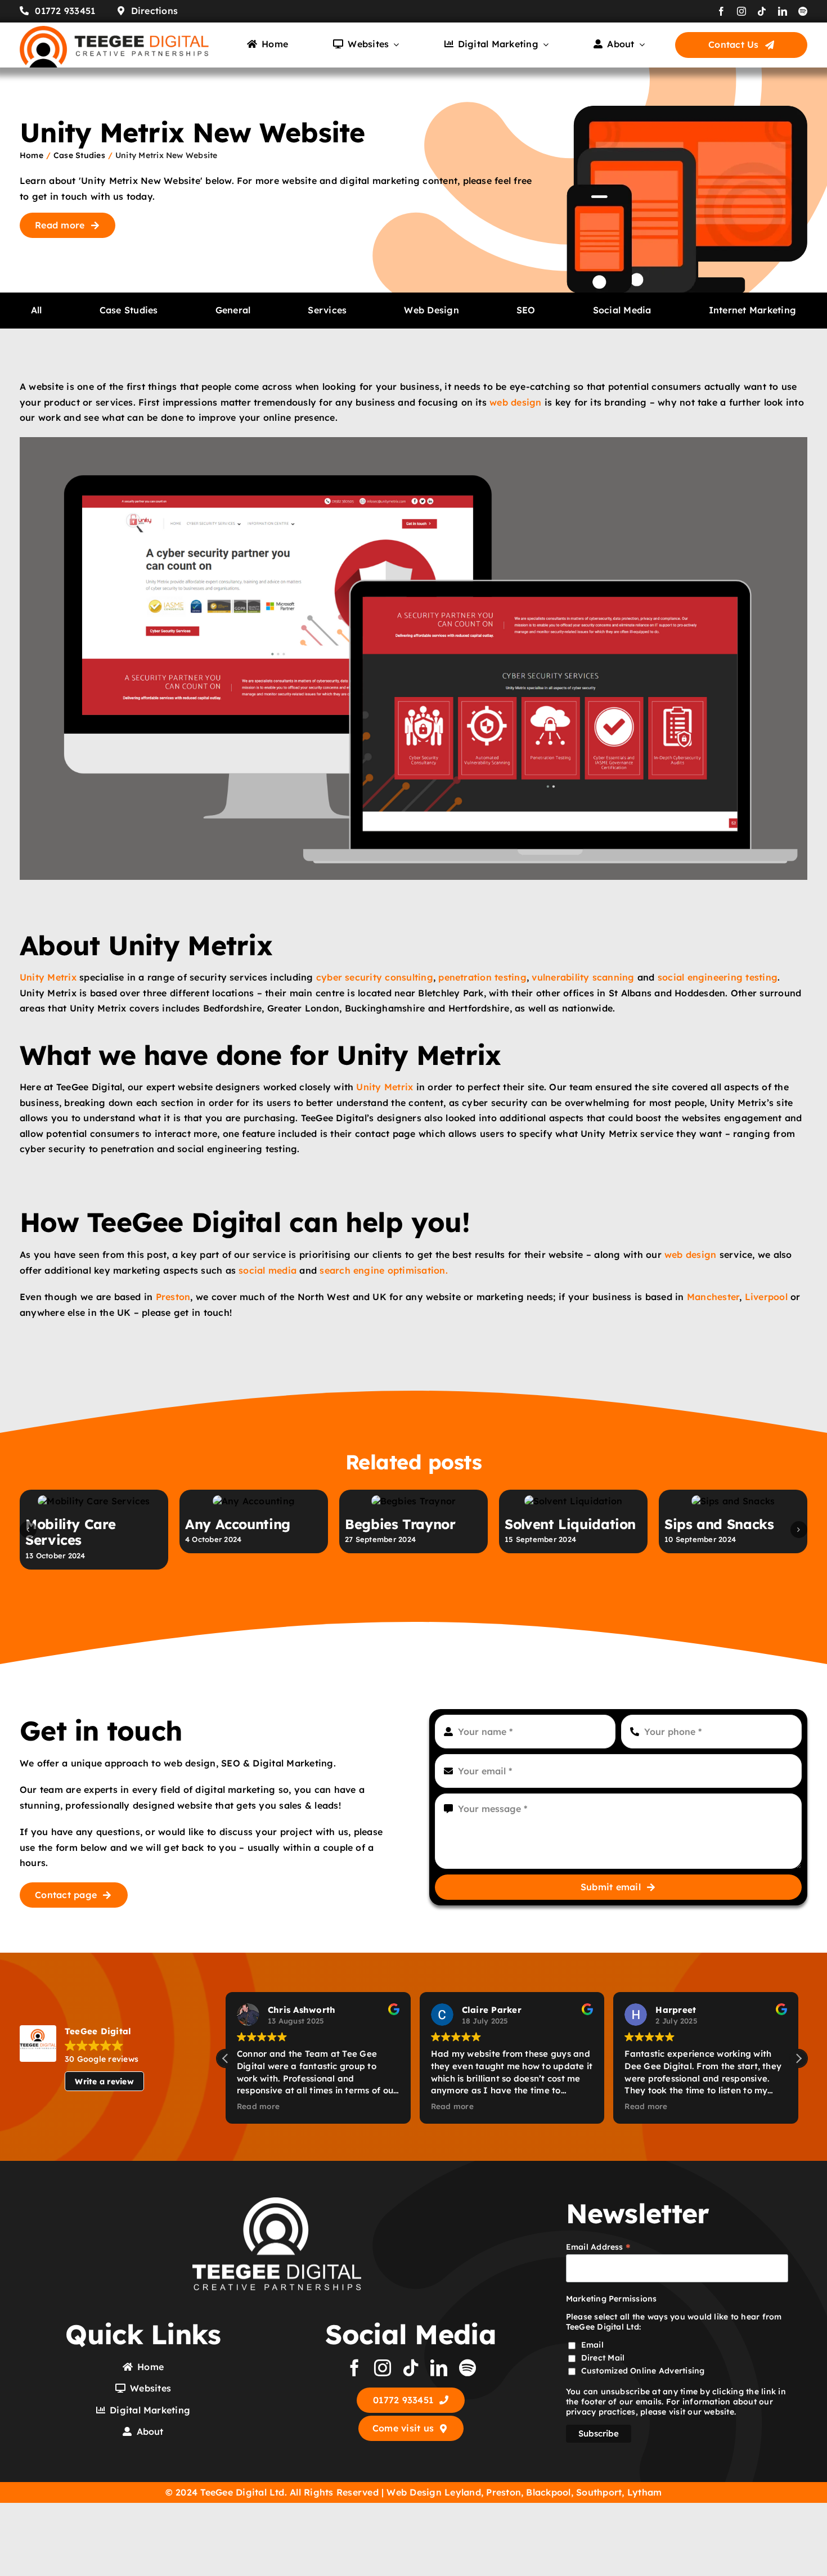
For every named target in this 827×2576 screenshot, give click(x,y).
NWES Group (388, 1597)
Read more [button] (258, 2179)
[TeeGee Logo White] (277, 2275)
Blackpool (548, 2565)
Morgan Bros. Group (252, 1597)
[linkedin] (783, 11)
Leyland (463, 2565)
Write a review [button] (104, 2155)
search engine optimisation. (383, 1270)
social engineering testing (718, 977)
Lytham (644, 2565)
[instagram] (741, 11)
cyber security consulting (375, 977)
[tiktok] (762, 11)
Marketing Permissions (612, 2372)
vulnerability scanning (583, 977)
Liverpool (766, 1297)
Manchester (713, 1297)
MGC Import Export (731, 1597)
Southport (599, 2565)
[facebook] (721, 11)
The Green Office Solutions (81, 1605)
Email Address (599, 2320)
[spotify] (803, 11)
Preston (173, 1297)
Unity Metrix (48, 977)
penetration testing (482, 977)
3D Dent (532, 1597)
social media (268, 1270)
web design (515, 402)
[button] (28, 1566)
